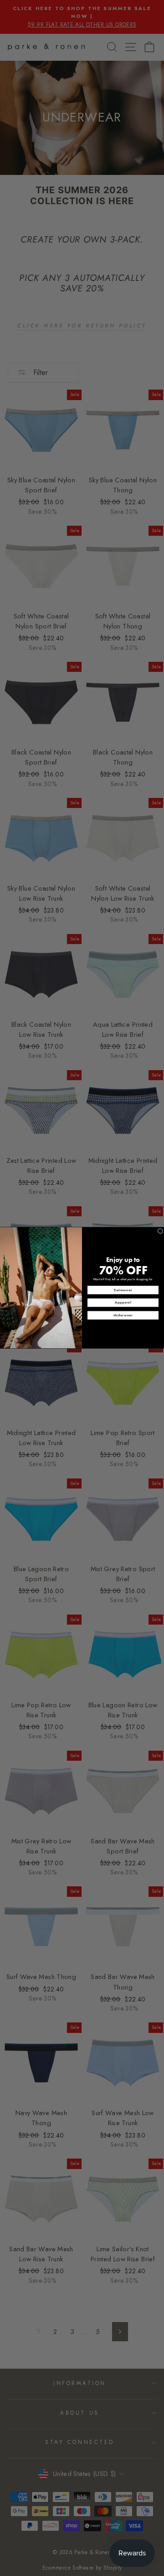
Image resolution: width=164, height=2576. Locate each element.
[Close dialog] (160, 1231)
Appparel (123, 1303)
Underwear (123, 1316)
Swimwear (123, 1290)
